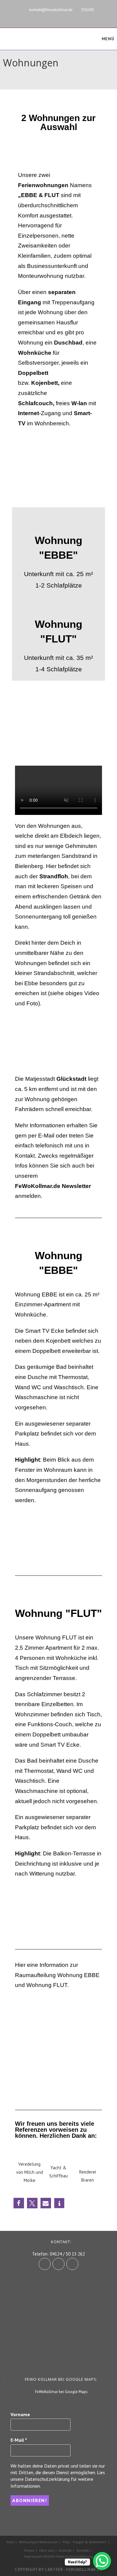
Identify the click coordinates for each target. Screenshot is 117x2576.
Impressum (33, 2556)
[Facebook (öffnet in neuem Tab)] (51, 17)
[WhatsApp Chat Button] (102, 2561)
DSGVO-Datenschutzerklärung (68, 2556)
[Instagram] (58, 2264)
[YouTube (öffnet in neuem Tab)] (71, 17)
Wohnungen (29, 2542)
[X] (72, 2264)
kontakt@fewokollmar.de (51, 10)
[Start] (4, 72)
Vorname (20, 2414)
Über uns (47, 2550)
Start (10, 2542)
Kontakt (83, 2550)
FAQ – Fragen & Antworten (84, 2542)
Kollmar (65, 2550)
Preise (29, 2550)
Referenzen (49, 2542)
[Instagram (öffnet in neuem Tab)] (61, 17)
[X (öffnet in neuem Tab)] (36, 17)
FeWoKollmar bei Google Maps (61, 2392)
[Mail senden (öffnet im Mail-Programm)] (79, 17)
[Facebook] (45, 2264)
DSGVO (88, 10)
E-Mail (19, 2440)
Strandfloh (54, 876)
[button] (21, 1537)
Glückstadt (71, 1079)
